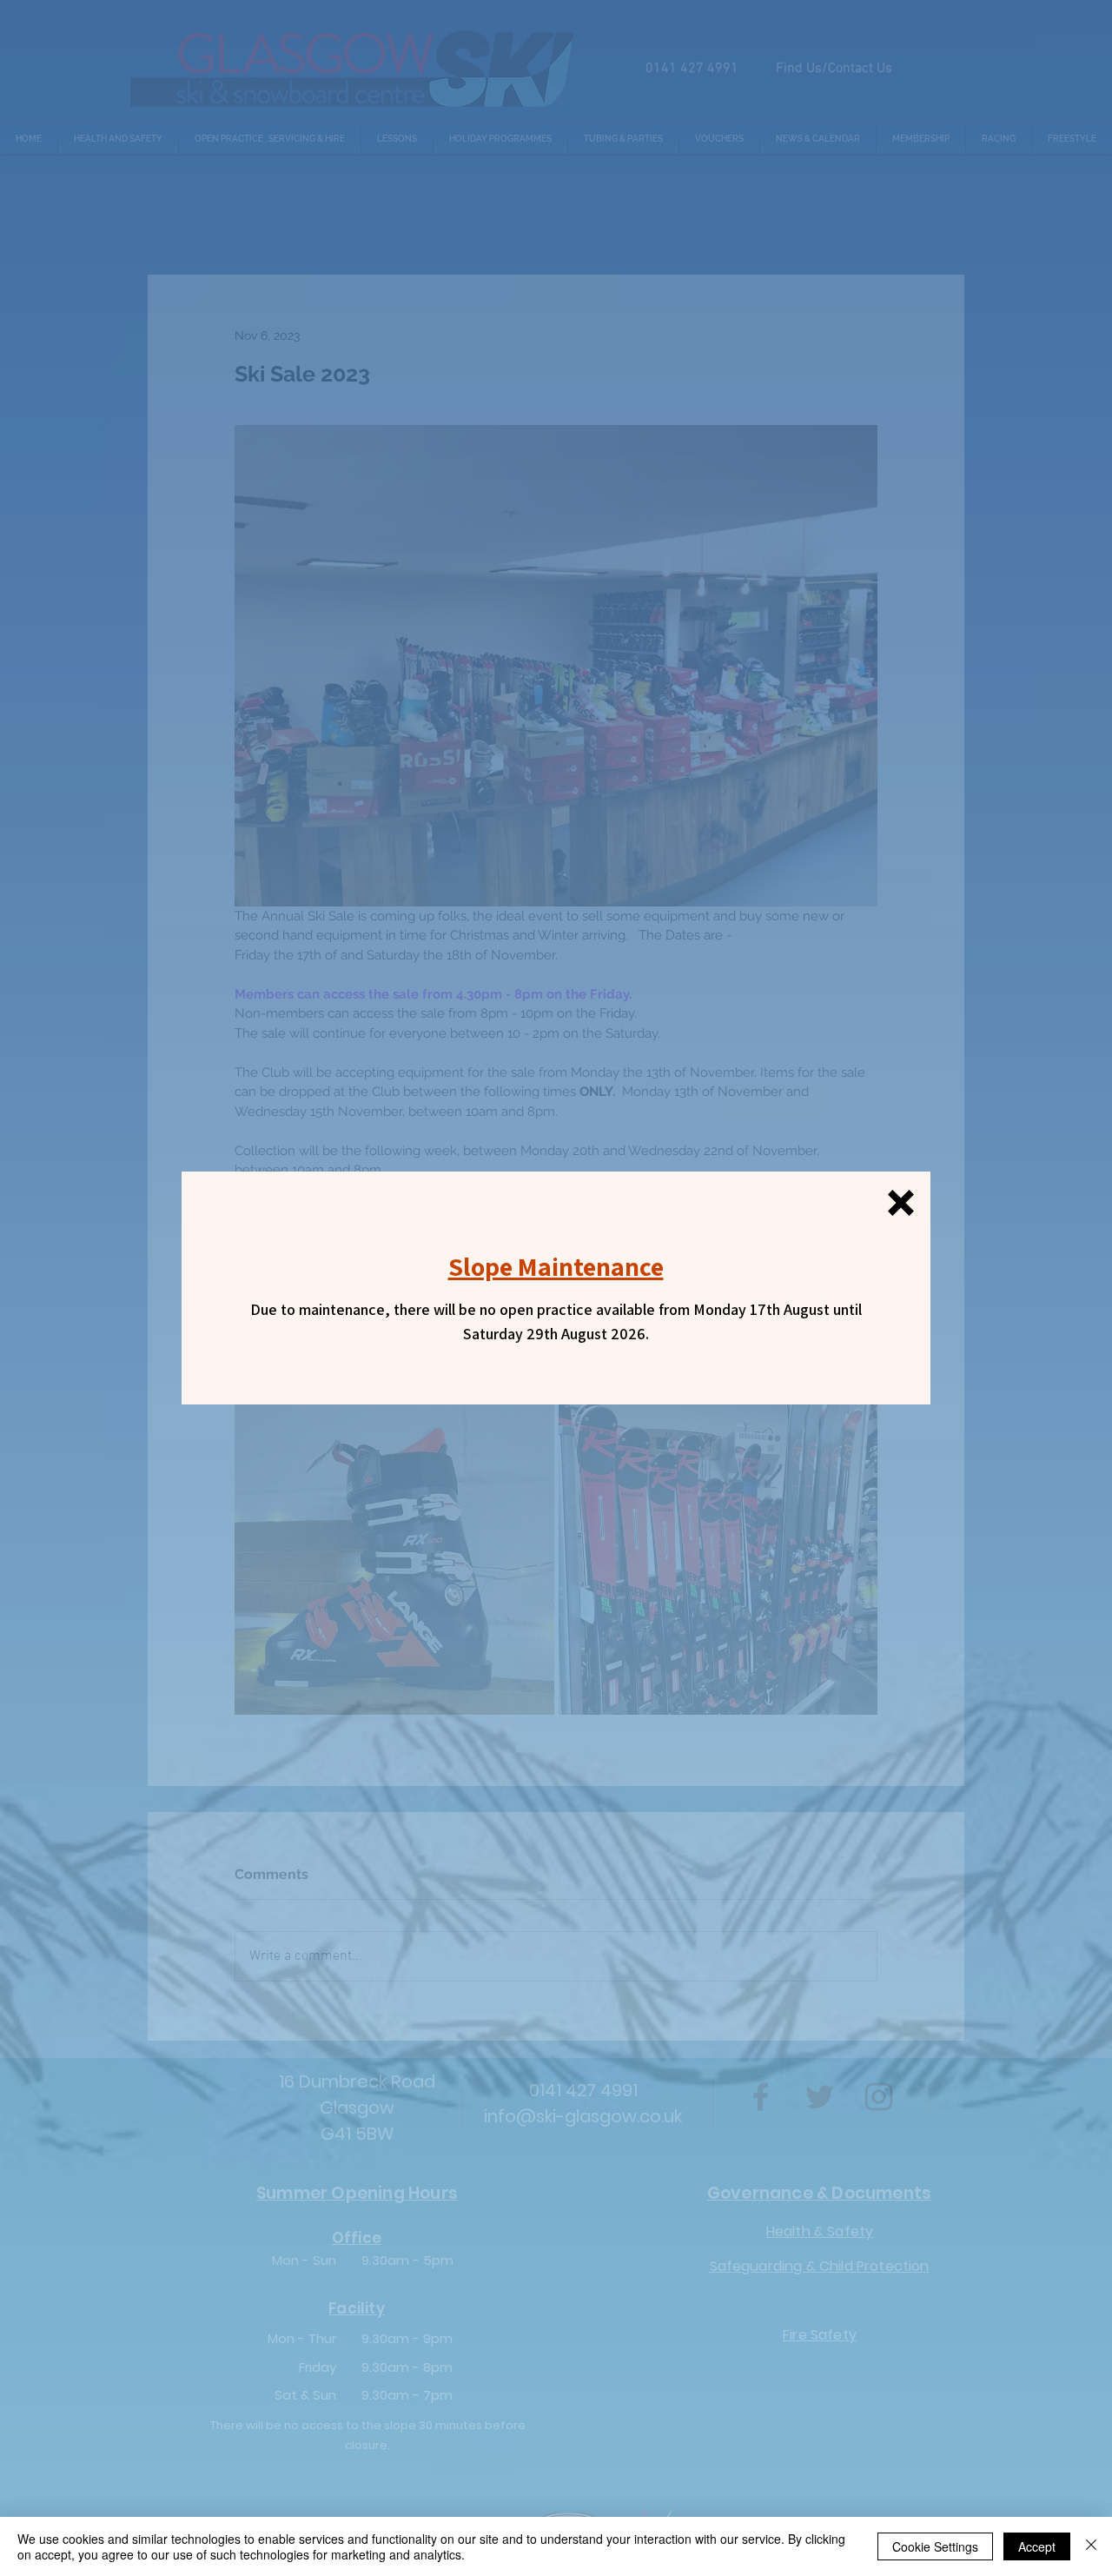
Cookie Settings (935, 2546)
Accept (1037, 2546)
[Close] (1091, 2546)
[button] (901, 1203)
